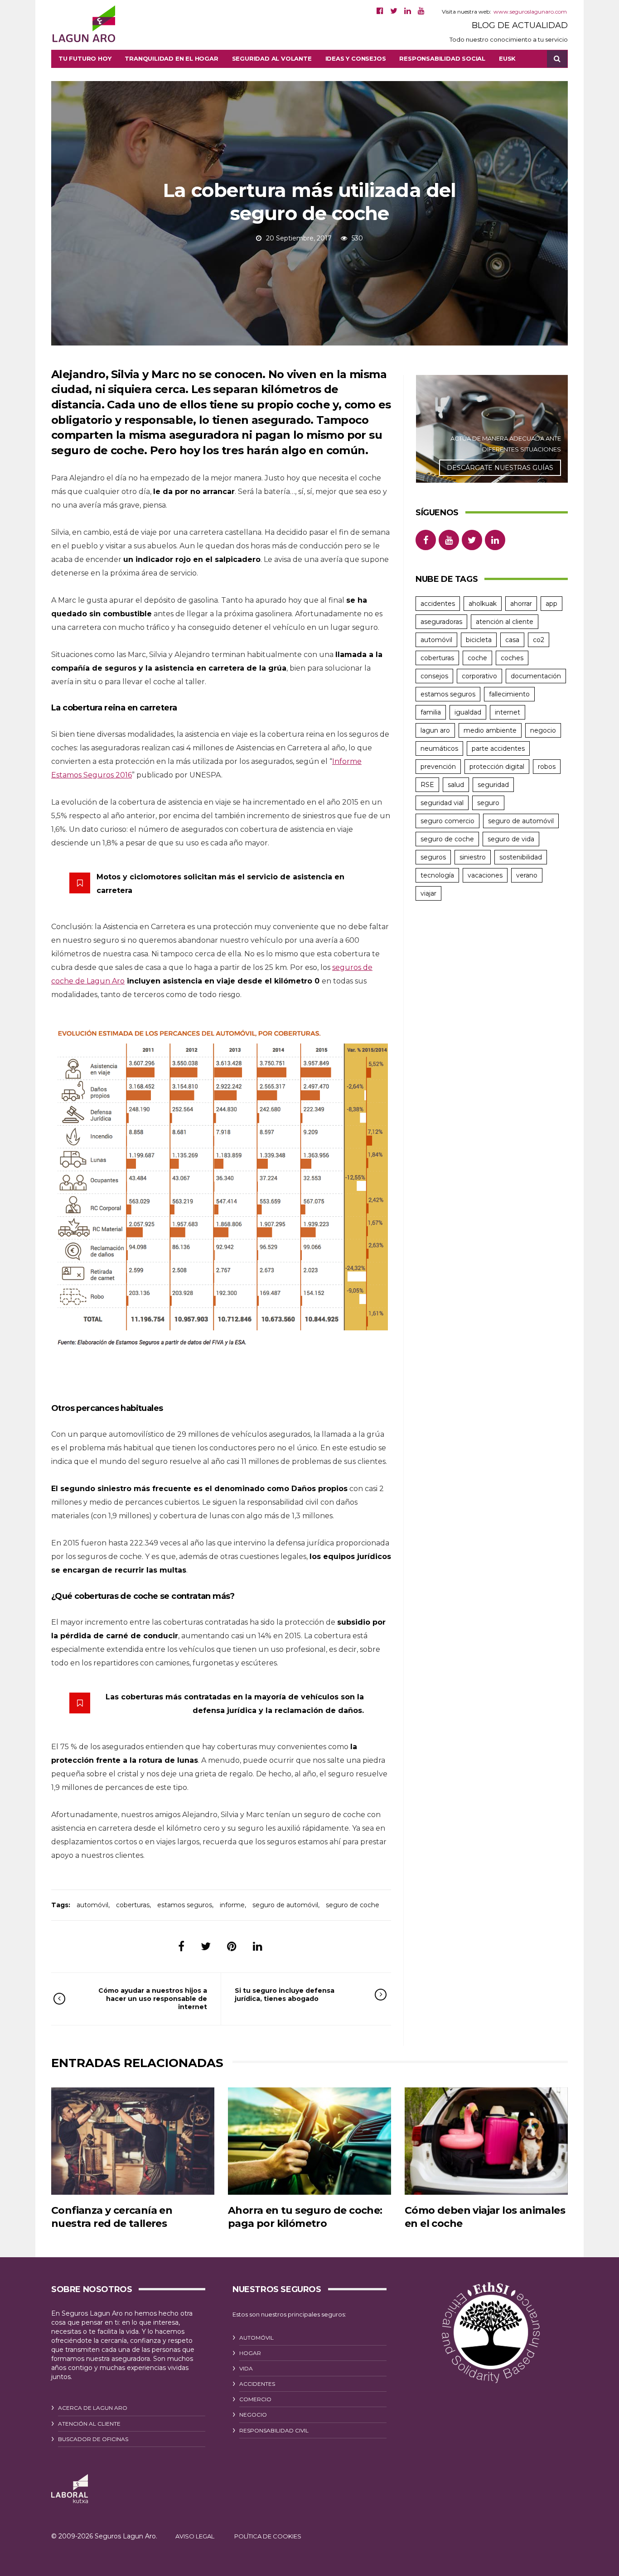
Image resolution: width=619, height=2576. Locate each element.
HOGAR (250, 2353)
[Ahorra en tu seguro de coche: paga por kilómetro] (309, 2141)
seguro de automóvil (285, 1905)
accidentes (438, 604)
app (551, 604)
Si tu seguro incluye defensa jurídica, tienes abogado (285, 1995)
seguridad (493, 785)
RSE (427, 785)
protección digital (497, 767)
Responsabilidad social (442, 58)
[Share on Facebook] (181, 1946)
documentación (536, 676)
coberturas (133, 1905)
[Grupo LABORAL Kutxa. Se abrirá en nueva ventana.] (70, 2489)
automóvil (92, 1905)
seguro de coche (353, 1905)
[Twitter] (394, 11)
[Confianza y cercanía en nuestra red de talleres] (133, 2141)
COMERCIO (255, 2399)
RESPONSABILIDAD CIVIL (274, 2430)
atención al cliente (505, 622)
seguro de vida (511, 839)
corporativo (479, 676)
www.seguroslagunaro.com (530, 12)
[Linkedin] (408, 11)
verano (527, 875)
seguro (488, 803)
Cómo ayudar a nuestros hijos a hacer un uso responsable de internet (153, 1999)
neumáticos (439, 748)
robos (547, 767)
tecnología (437, 875)
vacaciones (485, 875)
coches (512, 658)
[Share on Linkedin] (258, 1946)
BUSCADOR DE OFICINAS (93, 2439)
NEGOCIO (253, 2415)
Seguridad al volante (272, 58)
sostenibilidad (521, 857)
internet (508, 712)
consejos (434, 676)
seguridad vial (442, 803)
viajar (428, 893)
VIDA (246, 2368)
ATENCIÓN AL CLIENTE (89, 2424)
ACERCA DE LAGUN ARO (93, 2408)
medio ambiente (490, 730)
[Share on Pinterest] (232, 1946)
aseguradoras (441, 622)
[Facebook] (380, 11)
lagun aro (435, 730)
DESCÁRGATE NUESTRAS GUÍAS (500, 468)
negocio (543, 730)
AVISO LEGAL (195, 2536)
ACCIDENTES (257, 2384)
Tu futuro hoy (85, 58)
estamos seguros (185, 1905)
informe (232, 1905)
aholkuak (483, 604)
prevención (438, 767)
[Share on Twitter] (206, 1946)
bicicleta (479, 640)
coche (477, 658)
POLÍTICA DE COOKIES (268, 2536)
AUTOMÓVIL (256, 2338)
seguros (433, 857)
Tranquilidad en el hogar (171, 58)
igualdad (468, 712)
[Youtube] (421, 11)
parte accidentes (498, 748)
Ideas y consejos (356, 58)
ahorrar (521, 604)
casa (512, 640)
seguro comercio (447, 821)
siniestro (473, 857)
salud (456, 785)
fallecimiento (509, 694)
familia (431, 712)
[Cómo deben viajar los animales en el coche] (486, 2141)
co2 (539, 640)
